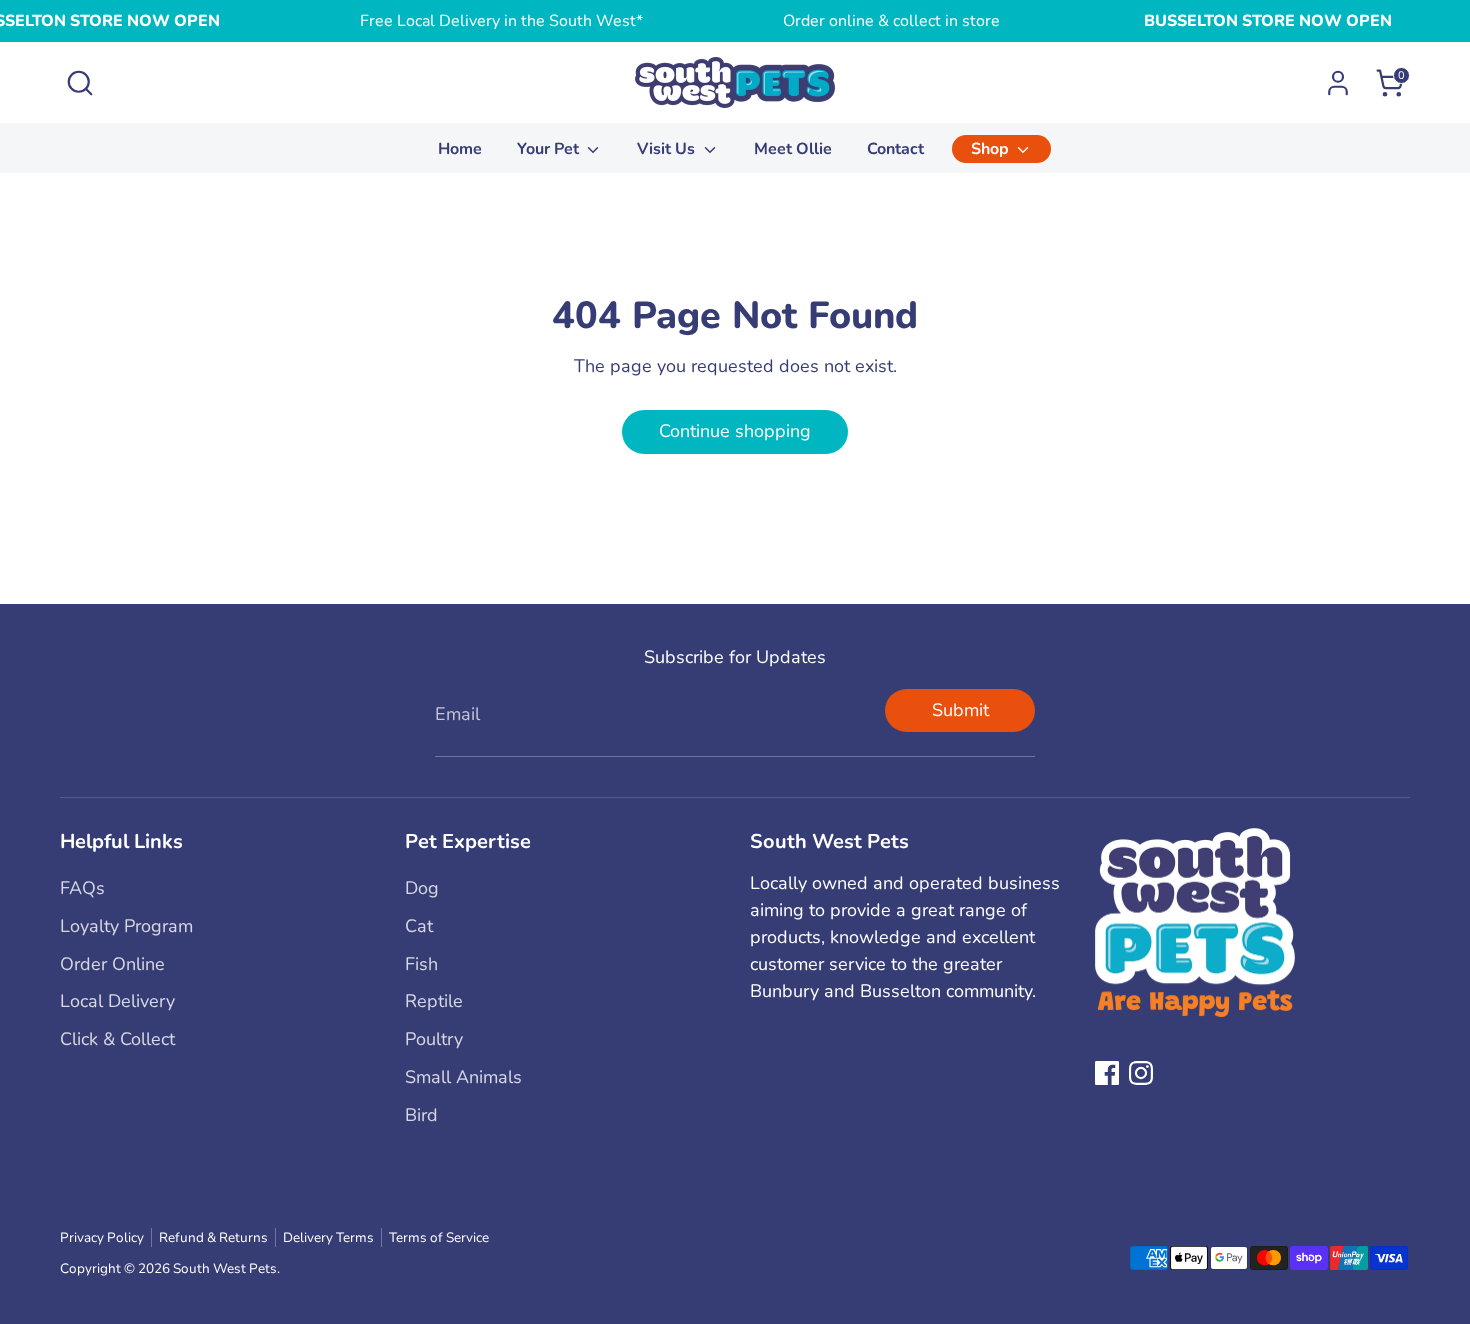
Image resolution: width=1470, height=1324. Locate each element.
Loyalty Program (126, 926)
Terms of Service (439, 1237)
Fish (421, 964)
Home (460, 149)
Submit (960, 710)
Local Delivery (117, 1001)
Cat (419, 926)
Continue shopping (735, 431)
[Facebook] (1107, 1073)
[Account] (1338, 83)
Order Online (112, 964)
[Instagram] (1141, 1073)
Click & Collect (117, 1039)
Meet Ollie (793, 149)
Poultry (434, 1039)
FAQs (82, 888)
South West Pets (225, 1268)
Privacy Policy (102, 1237)
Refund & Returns (213, 1237)
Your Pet (550, 149)
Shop (992, 149)
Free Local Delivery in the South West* (501, 21)
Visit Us (668, 149)
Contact (895, 149)
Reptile (434, 1001)
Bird (421, 1115)
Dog (422, 888)
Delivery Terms (328, 1237)
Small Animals (463, 1077)
